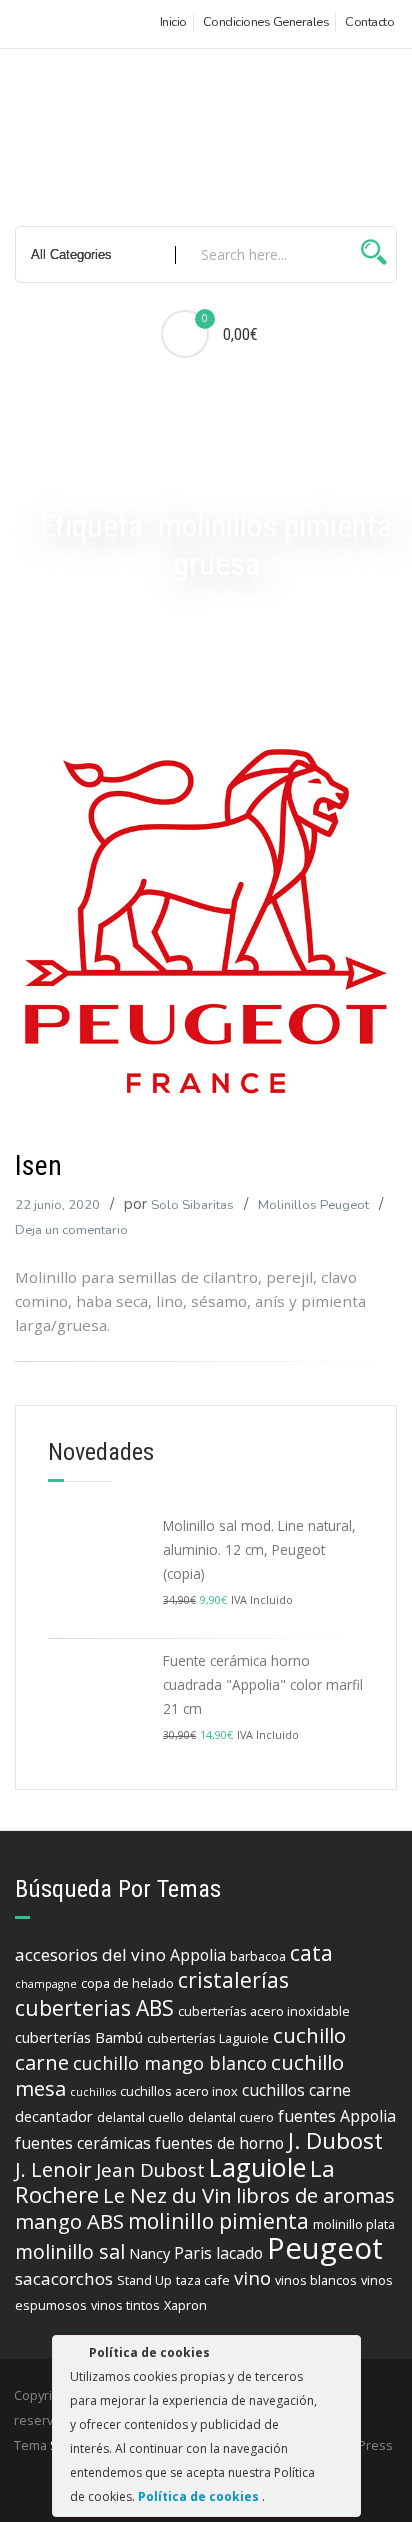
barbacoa (258, 1956)
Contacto (369, 22)
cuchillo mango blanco (170, 2063)
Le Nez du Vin (167, 2195)
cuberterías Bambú (79, 2037)
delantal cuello (140, 2117)
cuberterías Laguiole (208, 2038)
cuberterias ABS (94, 2008)
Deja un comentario (71, 1230)
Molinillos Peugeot (313, 1205)
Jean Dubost (150, 2170)
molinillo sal (70, 2251)
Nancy (149, 2253)
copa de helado (127, 1983)
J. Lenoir (53, 2169)
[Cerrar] (344, 2356)
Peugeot (325, 2248)
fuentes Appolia (337, 2116)
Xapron (185, 2305)
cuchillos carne (296, 2090)
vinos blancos (316, 2280)
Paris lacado (218, 2253)
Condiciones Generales (266, 22)
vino (252, 2278)
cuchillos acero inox (179, 2091)
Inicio (173, 22)
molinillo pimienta (218, 2221)
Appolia (198, 1955)
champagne (46, 1984)
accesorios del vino (90, 1954)
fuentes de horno (219, 2143)
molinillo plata (354, 2224)
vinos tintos (125, 2305)
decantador (54, 2116)
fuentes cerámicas (83, 2143)
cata (311, 1953)
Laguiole (257, 2167)
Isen (38, 1165)
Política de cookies (200, 2496)
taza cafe (203, 2280)
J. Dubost (335, 2140)
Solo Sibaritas (192, 1205)
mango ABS (69, 2221)
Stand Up (144, 2280)
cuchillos (93, 2092)
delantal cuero (231, 2117)
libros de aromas (315, 2195)
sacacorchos (64, 2278)
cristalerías (233, 1980)
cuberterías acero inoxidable (264, 2011)
